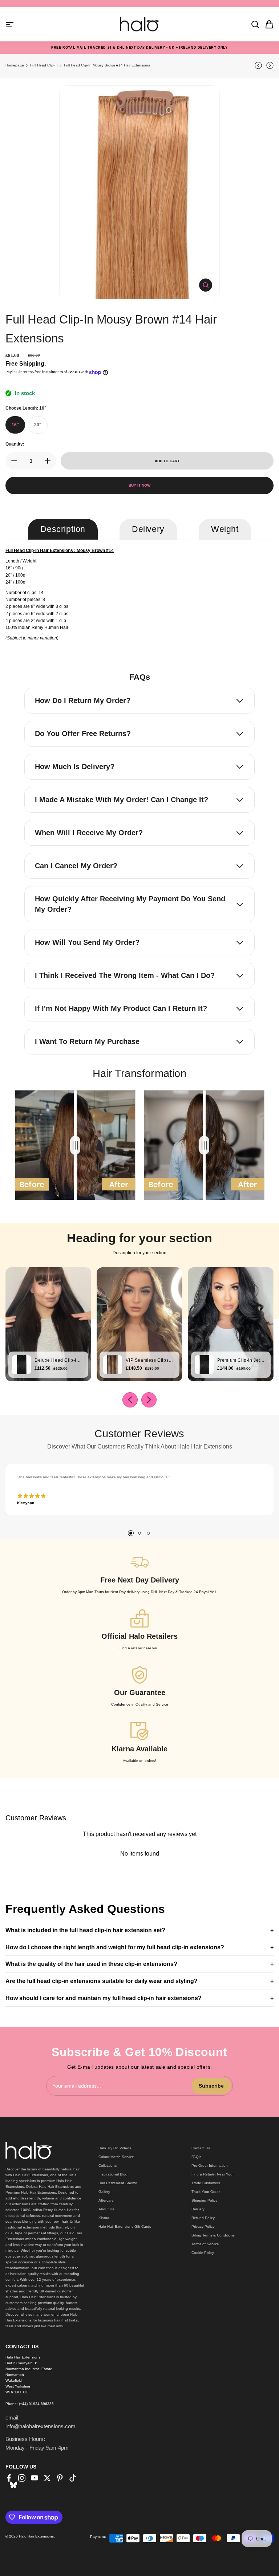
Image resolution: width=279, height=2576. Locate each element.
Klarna (104, 2218)
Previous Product (259, 65)
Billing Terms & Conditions (213, 2235)
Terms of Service (205, 2244)
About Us (106, 2209)
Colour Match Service (116, 2157)
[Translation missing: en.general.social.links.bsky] (13, 2485)
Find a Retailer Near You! (213, 2174)
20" (38, 425)
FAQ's (196, 2157)
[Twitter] (47, 2478)
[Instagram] (22, 2478)
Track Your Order (206, 2192)
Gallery (104, 2192)
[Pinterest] (60, 2478)
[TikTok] (73, 2478)
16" (15, 425)
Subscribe (211, 2086)
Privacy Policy (203, 2226)
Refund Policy (203, 2218)
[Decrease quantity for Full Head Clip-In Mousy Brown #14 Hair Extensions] (12, 461)
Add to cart (167, 461)
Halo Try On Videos (115, 2148)
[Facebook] (9, 2478)
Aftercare (106, 2200)
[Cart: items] (267, 24)
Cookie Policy (203, 2253)
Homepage (15, 65)
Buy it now (139, 485)
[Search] (253, 24)
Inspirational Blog (113, 2174)
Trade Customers (206, 2183)
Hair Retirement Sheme (118, 2183)
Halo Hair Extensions (36, 2536)
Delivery (198, 2209)
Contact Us (201, 2148)
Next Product (269, 65)
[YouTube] (35, 2478)
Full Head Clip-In (44, 65)
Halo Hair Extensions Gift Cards (125, 2226)
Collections (108, 2165)
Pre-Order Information (210, 2165)
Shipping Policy (204, 2200)
